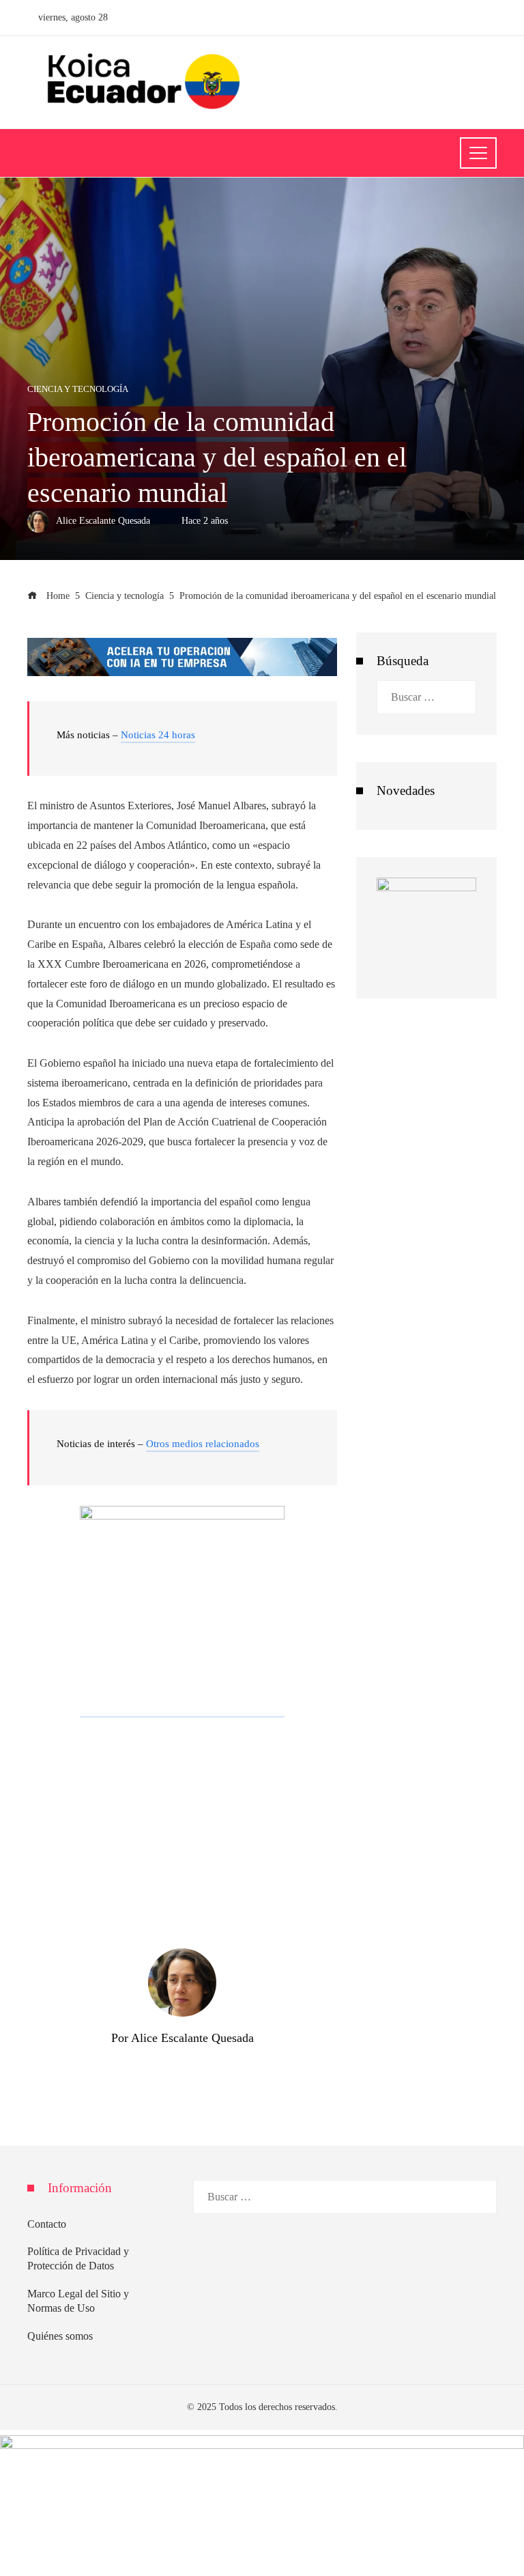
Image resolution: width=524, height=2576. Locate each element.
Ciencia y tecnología (78, 390)
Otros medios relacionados (203, 1444)
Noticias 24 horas (158, 735)
